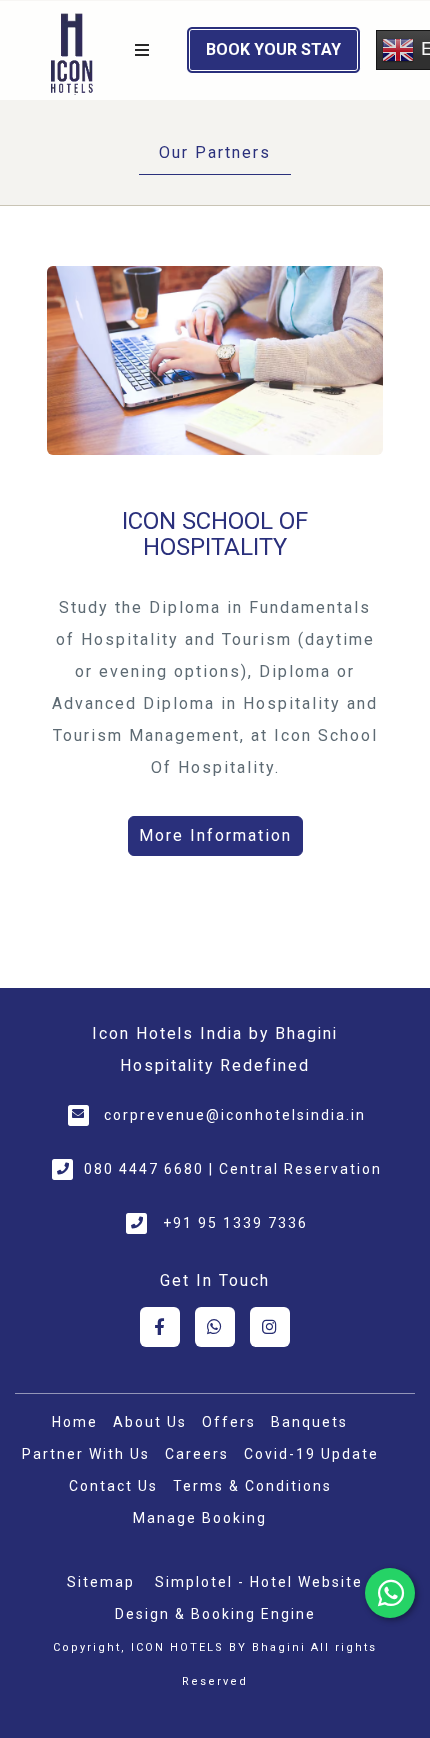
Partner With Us (86, 1454)
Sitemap (101, 1582)
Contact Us (113, 1486)
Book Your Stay (273, 49)
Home (75, 1422)
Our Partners (215, 152)
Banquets (309, 1422)
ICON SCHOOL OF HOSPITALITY (215, 534)
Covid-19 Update (311, 1454)
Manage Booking (200, 1518)
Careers (197, 1454)
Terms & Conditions (252, 1486)
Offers (229, 1422)
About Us (150, 1422)
